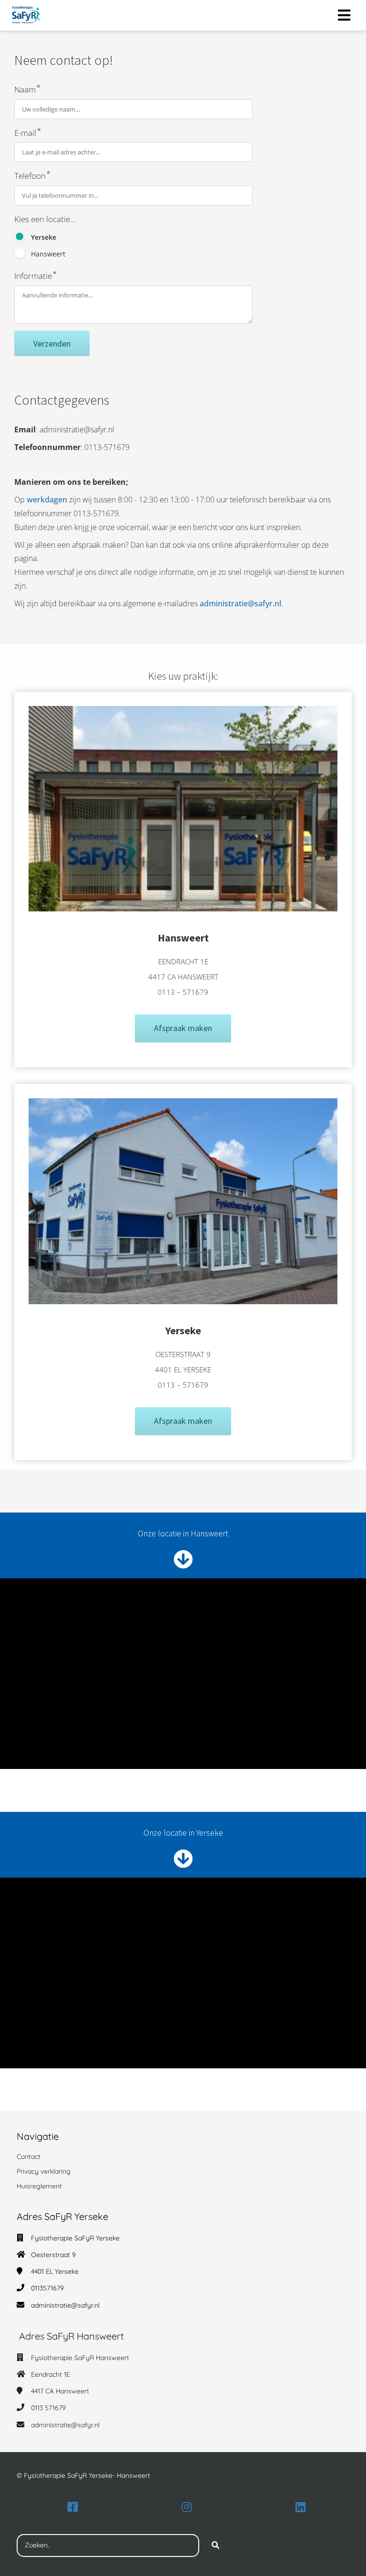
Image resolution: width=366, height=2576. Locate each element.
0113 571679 (48, 2408)
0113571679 (47, 2288)
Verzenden (52, 343)
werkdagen (47, 500)
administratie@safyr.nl (240, 603)
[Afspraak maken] (183, 1047)
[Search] (215, 2545)
